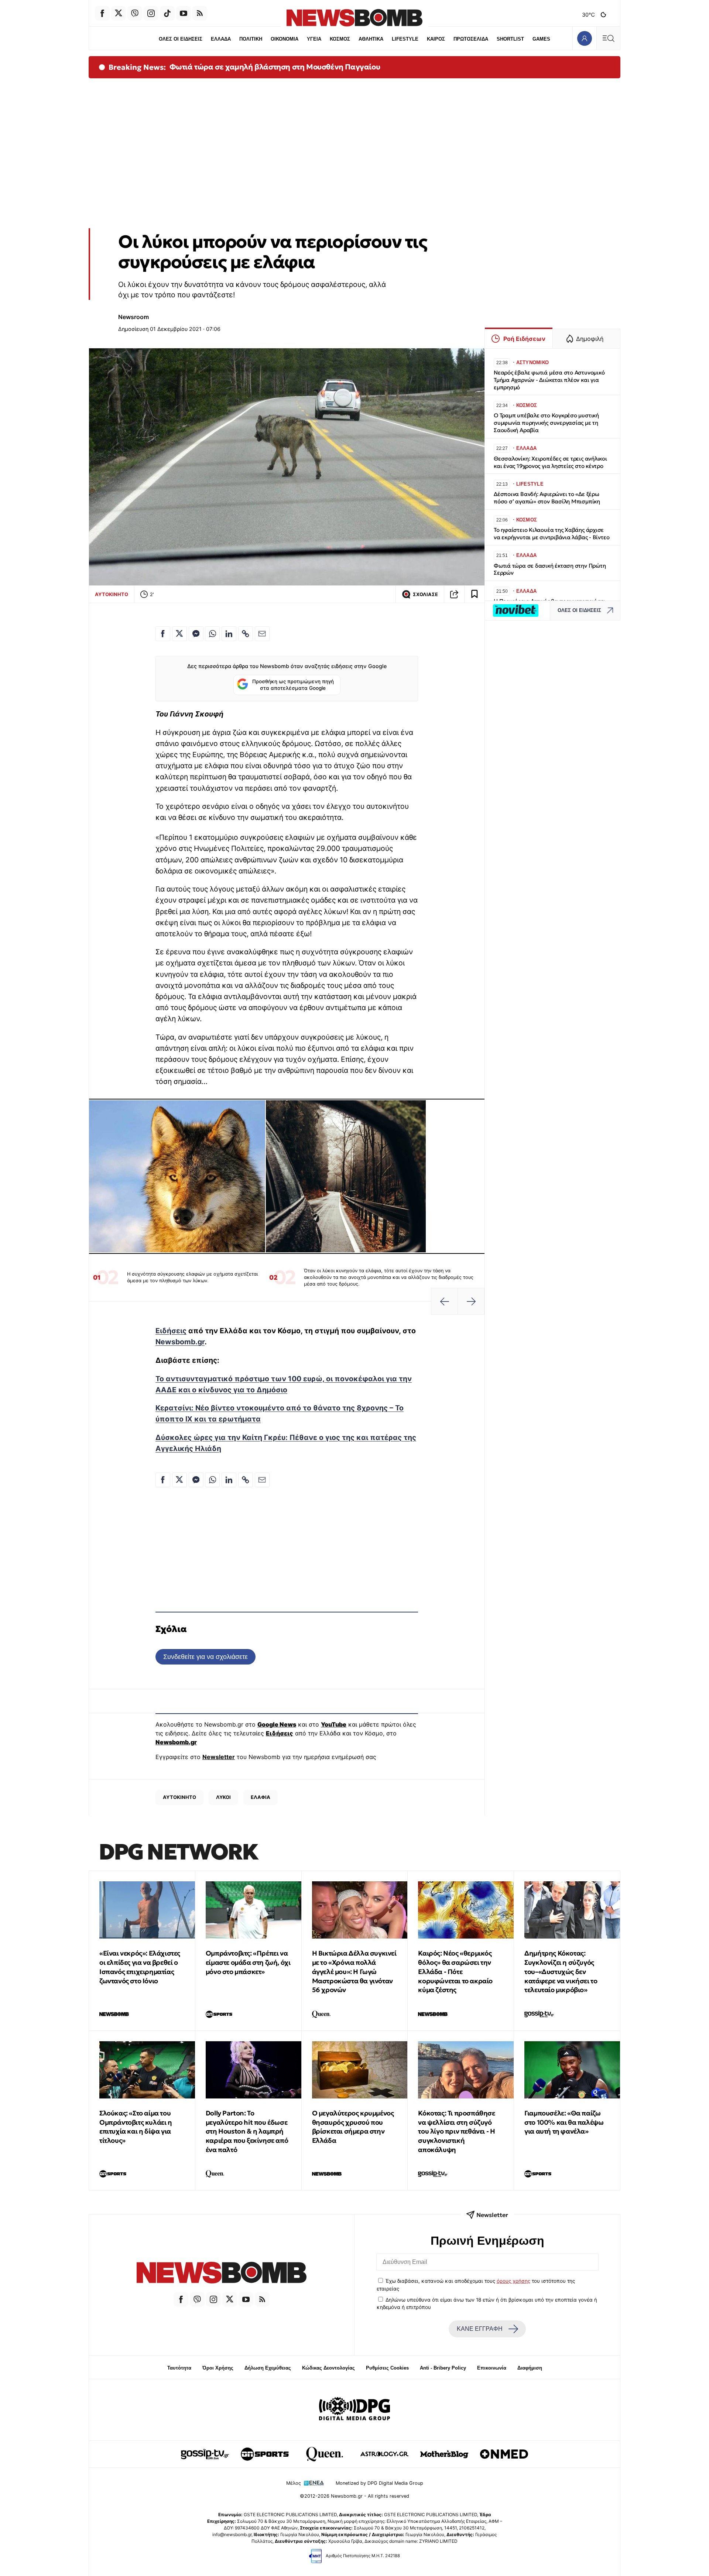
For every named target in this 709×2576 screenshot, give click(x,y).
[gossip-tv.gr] (205, 2454)
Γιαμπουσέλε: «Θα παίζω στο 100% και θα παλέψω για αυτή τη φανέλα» (564, 2122)
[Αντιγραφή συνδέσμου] (454, 594)
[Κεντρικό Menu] (608, 38)
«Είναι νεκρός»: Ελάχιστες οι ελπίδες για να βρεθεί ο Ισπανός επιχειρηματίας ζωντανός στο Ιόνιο (140, 1967)
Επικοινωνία (492, 2368)
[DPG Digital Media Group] (354, 2410)
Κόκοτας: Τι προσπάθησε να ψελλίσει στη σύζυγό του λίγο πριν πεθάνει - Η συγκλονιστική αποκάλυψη (456, 2131)
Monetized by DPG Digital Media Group (379, 2483)
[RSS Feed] (200, 13)
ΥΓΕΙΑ (314, 39)
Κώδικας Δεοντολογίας (328, 2368)
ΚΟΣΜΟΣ (340, 39)
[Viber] (135, 13)
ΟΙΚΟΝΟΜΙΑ (285, 39)
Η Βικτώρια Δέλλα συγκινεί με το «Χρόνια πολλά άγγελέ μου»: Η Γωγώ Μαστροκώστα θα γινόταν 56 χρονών (354, 1971)
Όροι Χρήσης (218, 2368)
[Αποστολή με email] (262, 634)
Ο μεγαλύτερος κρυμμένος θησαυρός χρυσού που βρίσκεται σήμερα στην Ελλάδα (353, 2127)
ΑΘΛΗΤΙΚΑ (371, 39)
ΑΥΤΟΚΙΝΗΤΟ (112, 594)
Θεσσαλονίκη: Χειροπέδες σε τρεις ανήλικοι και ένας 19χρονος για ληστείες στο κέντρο (550, 462)
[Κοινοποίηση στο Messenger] (196, 634)
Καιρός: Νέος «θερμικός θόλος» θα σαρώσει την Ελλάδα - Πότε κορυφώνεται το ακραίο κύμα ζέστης (455, 1971)
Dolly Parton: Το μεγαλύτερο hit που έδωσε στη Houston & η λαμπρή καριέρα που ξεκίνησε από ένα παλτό (247, 2131)
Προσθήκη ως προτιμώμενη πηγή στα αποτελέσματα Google (293, 685)
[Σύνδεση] (584, 38)
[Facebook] (102, 13)
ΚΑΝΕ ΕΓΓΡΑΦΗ (480, 2329)
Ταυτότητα (179, 2368)
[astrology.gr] (384, 2454)
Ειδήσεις (171, 1331)
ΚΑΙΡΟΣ (436, 39)
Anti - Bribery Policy (443, 2368)
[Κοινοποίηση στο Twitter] (179, 634)
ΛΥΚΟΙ (223, 1797)
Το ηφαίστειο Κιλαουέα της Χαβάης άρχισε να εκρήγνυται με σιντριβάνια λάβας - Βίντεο (552, 533)
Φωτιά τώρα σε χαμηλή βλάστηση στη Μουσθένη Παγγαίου (275, 67)
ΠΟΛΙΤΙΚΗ (251, 39)
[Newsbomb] (222, 2274)
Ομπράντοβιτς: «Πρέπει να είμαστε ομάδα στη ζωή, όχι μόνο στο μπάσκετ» (248, 1962)
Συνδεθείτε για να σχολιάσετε (205, 1657)
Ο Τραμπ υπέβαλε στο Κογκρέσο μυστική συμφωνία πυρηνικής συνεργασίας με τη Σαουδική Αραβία (546, 423)
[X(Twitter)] (119, 13)
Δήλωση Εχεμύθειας (268, 2368)
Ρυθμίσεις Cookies (387, 2368)
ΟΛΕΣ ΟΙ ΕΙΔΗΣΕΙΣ (181, 39)
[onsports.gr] (265, 2454)
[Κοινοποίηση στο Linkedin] (229, 634)
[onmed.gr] (504, 2454)
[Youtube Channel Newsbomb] (184, 13)
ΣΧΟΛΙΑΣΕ (425, 594)
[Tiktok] (167, 13)
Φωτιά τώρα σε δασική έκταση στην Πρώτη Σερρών (550, 569)
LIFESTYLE (405, 39)
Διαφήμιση (530, 2368)
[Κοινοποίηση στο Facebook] (163, 634)
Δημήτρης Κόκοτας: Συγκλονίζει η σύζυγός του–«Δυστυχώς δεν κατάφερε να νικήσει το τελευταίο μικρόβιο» (561, 1971)
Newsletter (219, 1757)
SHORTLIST (510, 39)
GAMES (541, 39)
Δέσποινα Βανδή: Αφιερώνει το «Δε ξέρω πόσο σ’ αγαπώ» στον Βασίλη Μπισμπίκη (547, 498)
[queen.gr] (325, 2454)
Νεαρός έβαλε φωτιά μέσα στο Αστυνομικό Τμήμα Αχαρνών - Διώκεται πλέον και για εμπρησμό (549, 380)
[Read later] (475, 594)
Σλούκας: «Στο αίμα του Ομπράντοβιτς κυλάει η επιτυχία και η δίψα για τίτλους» (136, 2127)
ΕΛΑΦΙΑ (261, 1797)
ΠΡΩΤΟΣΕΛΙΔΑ (471, 39)
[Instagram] (151, 13)
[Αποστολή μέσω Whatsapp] (212, 634)
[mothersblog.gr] (444, 2454)
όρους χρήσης (513, 2281)
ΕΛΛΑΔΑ (221, 39)
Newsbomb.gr (180, 1342)
